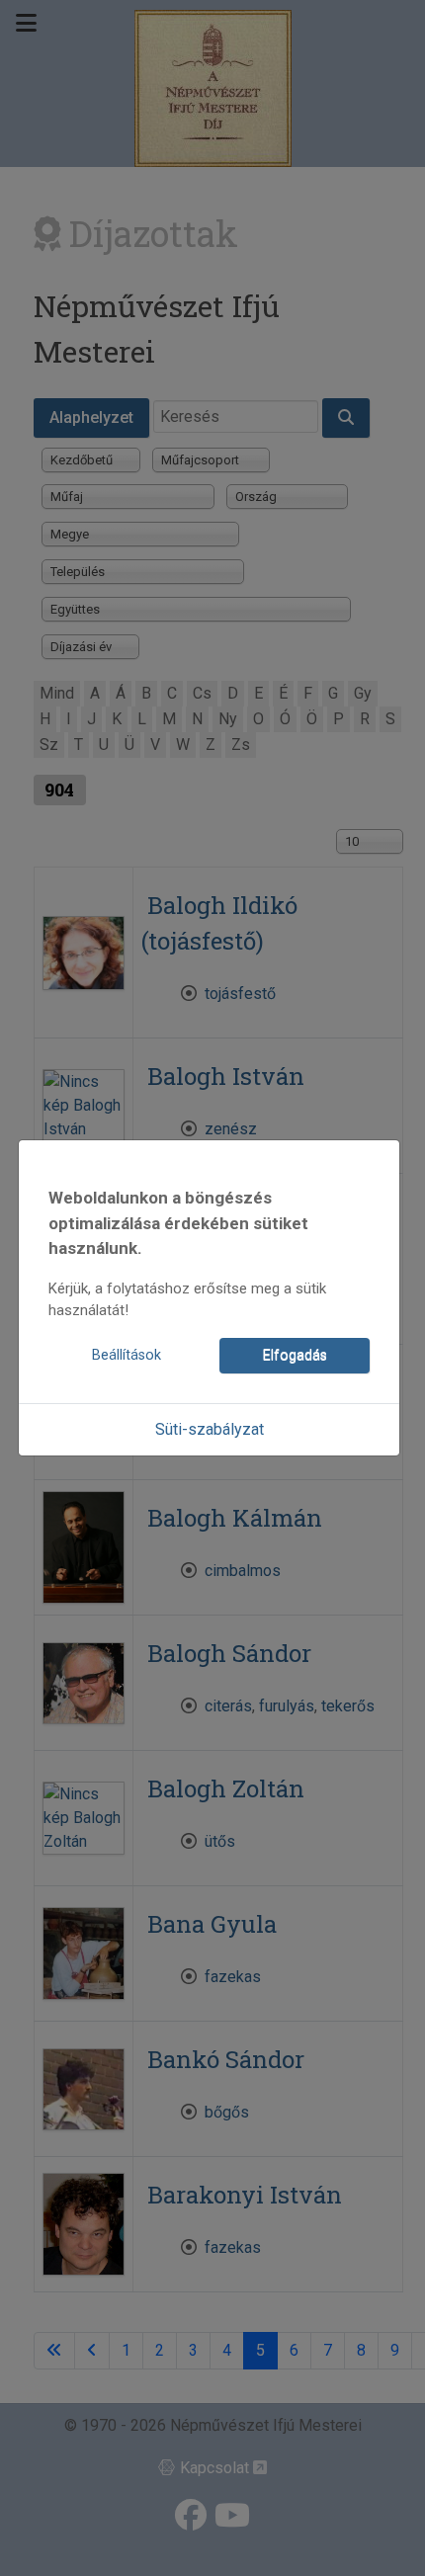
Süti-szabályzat (210, 1429)
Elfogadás (295, 1355)
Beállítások (127, 1355)
